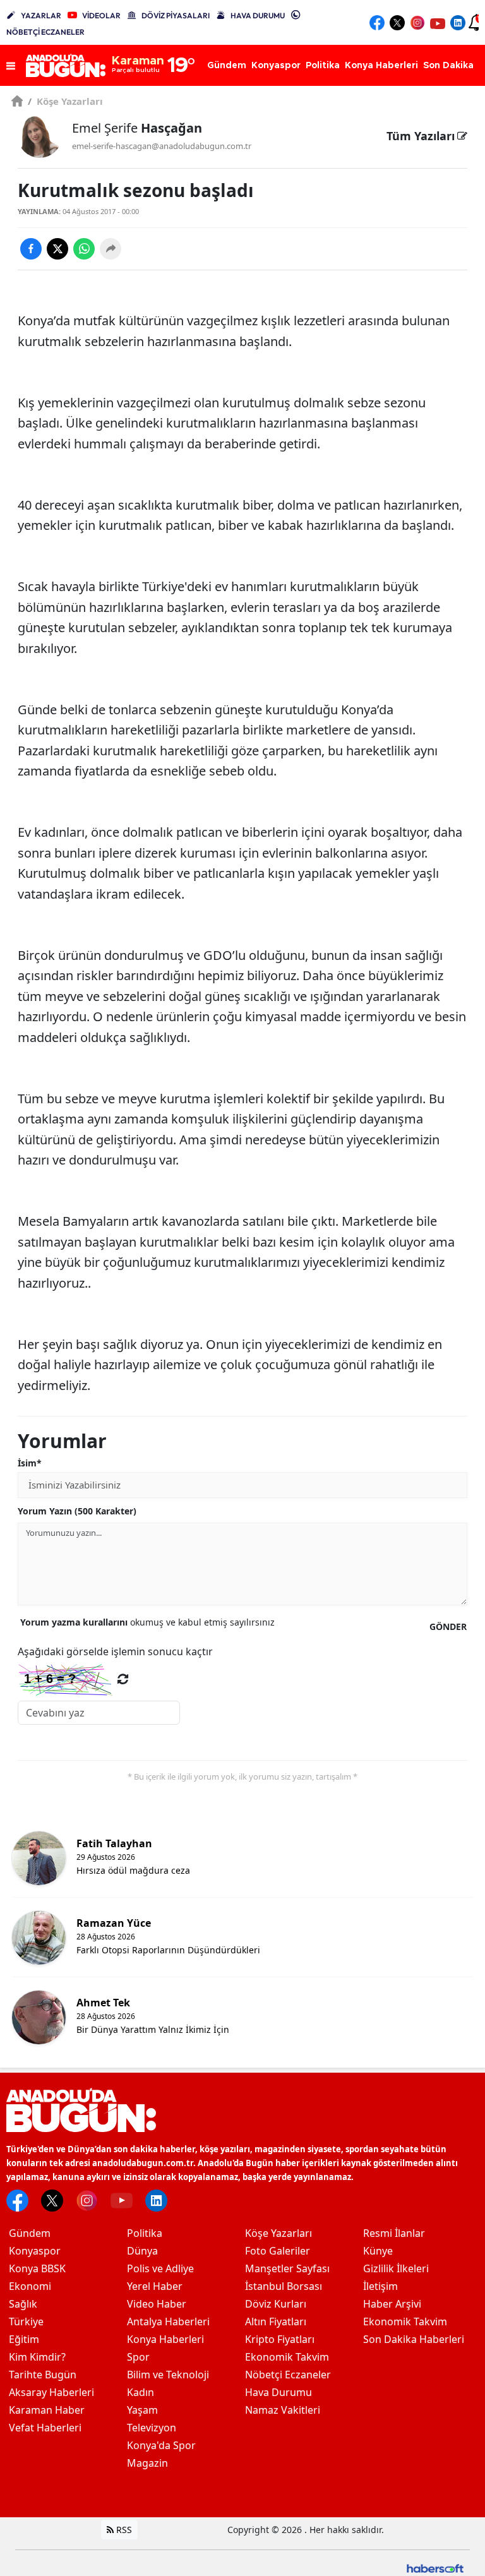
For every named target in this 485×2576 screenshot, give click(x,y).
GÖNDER (448, 1626)
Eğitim (24, 2339)
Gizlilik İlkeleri (396, 2268)
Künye (378, 2251)
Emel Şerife (137, 128)
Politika (145, 2233)
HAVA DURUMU (258, 15)
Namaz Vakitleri (283, 2410)
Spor (138, 2357)
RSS (123, 2530)
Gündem (30, 2233)
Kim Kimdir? (37, 2357)
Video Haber (157, 2304)
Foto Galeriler (278, 2251)
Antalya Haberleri (168, 2321)
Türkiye (26, 2321)
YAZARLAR (41, 15)
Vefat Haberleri (45, 2428)
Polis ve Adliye (160, 2268)
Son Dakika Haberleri (414, 2339)
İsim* (30, 1463)
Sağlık (23, 2304)
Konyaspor (35, 2251)
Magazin (147, 2463)
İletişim (380, 2286)
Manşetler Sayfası (287, 2268)
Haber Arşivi (392, 2304)
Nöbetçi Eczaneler (288, 2375)
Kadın (141, 2392)
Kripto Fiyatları (280, 2339)
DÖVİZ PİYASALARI (176, 15)
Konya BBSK (37, 2268)
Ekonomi (30, 2286)
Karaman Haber (47, 2410)
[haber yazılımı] (435, 2567)
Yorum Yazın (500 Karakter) (77, 1511)
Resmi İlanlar (394, 2233)
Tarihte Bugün (43, 2375)
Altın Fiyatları (276, 2321)
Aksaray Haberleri (51, 2392)
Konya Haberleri (165, 2339)
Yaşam (142, 2410)
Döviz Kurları (276, 2304)
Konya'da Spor (161, 2445)
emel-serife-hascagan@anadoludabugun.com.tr (162, 146)
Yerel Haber (155, 2286)
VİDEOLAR (101, 15)
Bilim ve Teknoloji (168, 2375)
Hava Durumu (278, 2392)
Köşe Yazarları (65, 101)
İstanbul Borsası (284, 2286)
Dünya (142, 2251)
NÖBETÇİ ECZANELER (45, 32)
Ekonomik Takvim (287, 2357)
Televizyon (152, 2428)
